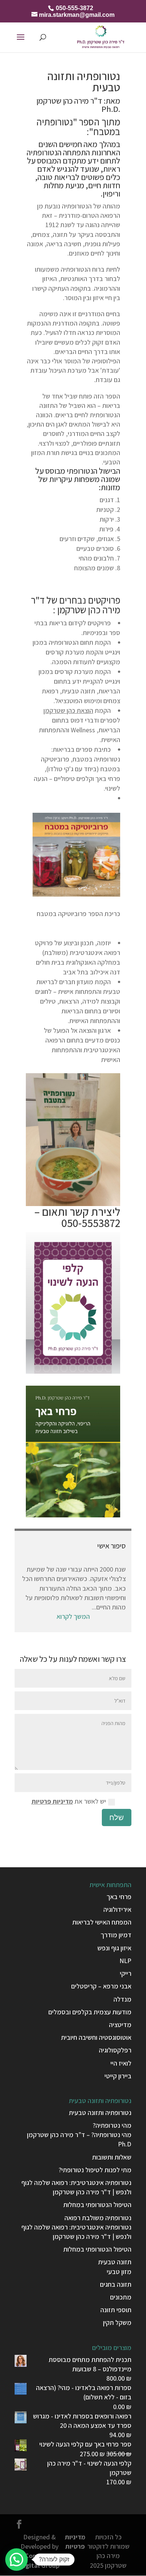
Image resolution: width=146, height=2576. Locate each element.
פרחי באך (119, 1897)
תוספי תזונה (116, 2310)
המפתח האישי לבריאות (102, 1922)
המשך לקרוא (73, 1616)
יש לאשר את (69, 1801)
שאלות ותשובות (112, 2157)
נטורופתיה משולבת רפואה (98, 2218)
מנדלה (122, 1999)
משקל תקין (117, 2322)
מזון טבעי (119, 2272)
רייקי (126, 1973)
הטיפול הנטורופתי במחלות (97, 2205)
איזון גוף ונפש (114, 1948)
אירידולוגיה (117, 1909)
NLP (125, 1961)
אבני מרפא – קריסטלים (101, 1986)
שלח (117, 1817)
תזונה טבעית (115, 2262)
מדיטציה (120, 2025)
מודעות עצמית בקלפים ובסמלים (90, 2012)
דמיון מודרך (116, 1935)
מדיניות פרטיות (52, 1801)
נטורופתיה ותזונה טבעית (100, 2113)
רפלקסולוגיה (115, 2050)
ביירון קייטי (118, 2076)
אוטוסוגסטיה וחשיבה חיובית (96, 2037)
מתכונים (121, 2297)
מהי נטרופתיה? (112, 2125)
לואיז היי (121, 2063)
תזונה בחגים (116, 2284)
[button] (16, 2560)
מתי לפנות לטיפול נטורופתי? (95, 2170)
